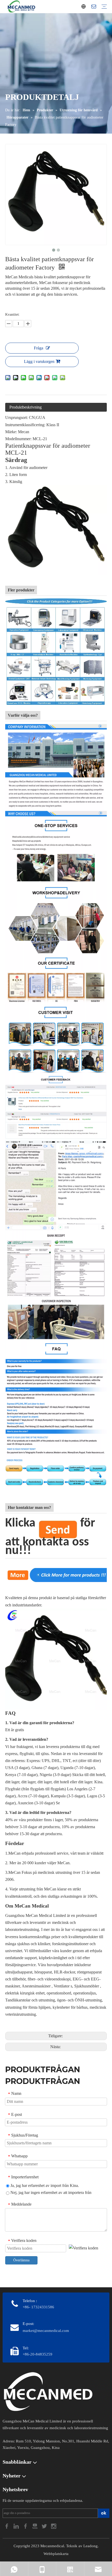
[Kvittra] (45, 2526)
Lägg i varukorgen (39, 361)
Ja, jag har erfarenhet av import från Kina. (44, 2185)
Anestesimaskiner (37, 1986)
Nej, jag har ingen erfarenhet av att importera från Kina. (50, 2193)
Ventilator (62, 1986)
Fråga (39, 348)
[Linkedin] (17, 2526)
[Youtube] (35, 2526)
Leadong (91, 2546)
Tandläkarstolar (18, 2000)
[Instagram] (54, 2526)
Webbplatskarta (56, 2554)
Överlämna (21, 2260)
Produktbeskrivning (26, 407)
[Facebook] (7, 2526)
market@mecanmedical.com (46, 2331)
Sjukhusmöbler (87, 1986)
